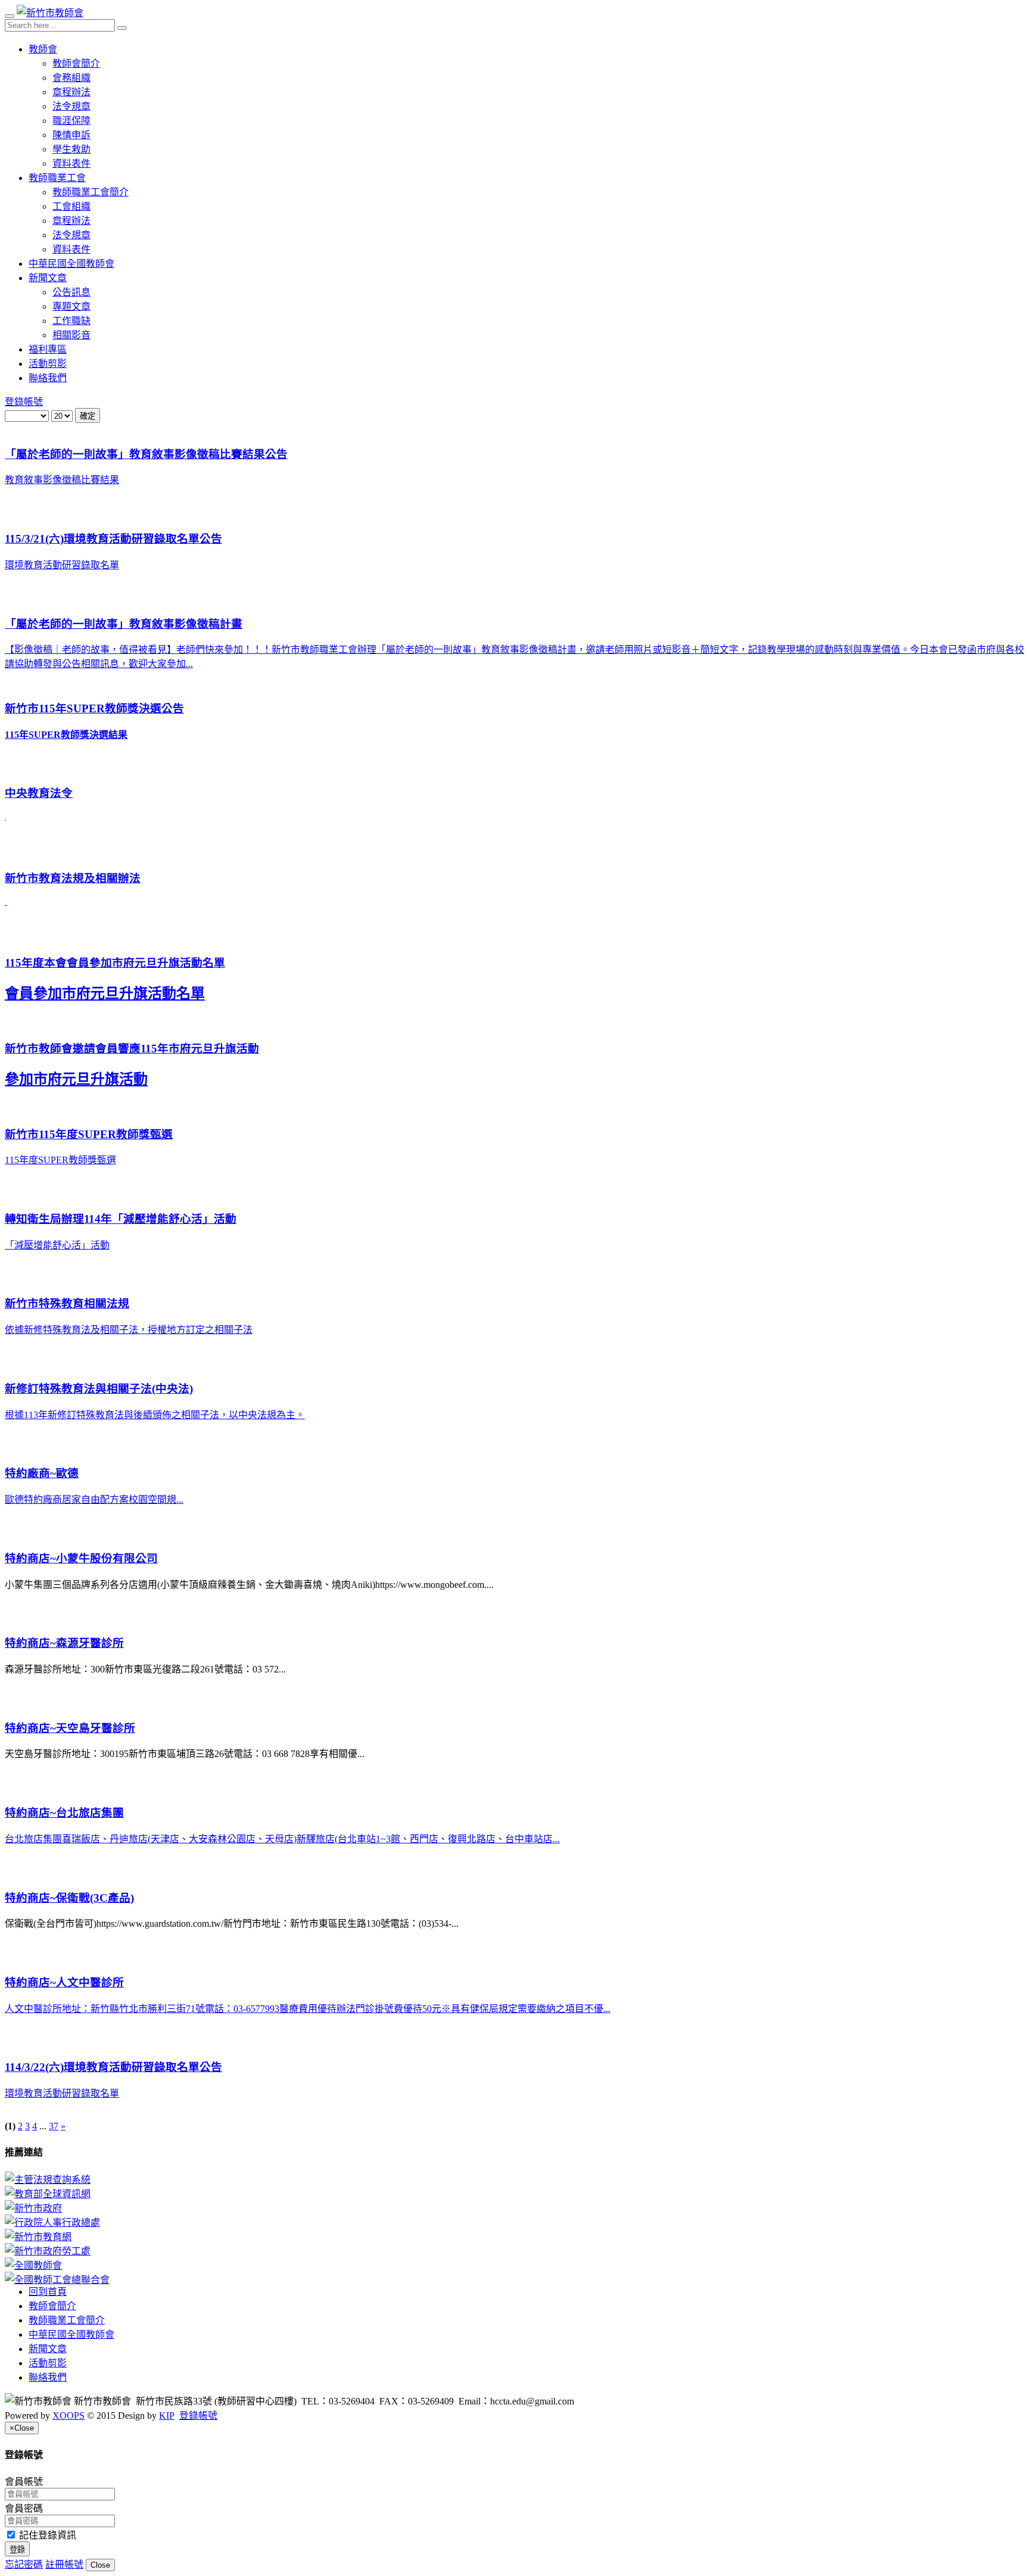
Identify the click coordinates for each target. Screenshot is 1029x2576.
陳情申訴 (71, 135)
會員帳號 (24, 2482)
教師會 (43, 49)
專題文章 (71, 306)
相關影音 (71, 335)
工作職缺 (71, 321)
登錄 (17, 2549)
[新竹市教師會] (50, 13)
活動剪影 (48, 364)
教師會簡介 (76, 63)
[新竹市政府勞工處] (514, 2250)
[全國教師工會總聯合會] (514, 2279)
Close (100, 2565)
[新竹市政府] (514, 2207)
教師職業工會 (57, 178)
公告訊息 (71, 292)
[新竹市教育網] (514, 2236)
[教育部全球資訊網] (514, 2193)
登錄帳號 (24, 402)
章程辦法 (71, 92)
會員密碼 (24, 2508)
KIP (167, 2415)
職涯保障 (71, 121)
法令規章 (71, 106)
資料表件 (71, 163)
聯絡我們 (48, 378)
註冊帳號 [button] (64, 2564)
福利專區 (48, 349)
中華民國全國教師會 (71, 264)
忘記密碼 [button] (24, 2564)
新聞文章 (48, 278)
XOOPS (68, 2415)
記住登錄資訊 (46, 2535)
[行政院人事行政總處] (514, 2222)
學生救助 (71, 149)
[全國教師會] (514, 2264)
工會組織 (71, 206)
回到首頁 (48, 2292)
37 (54, 2126)
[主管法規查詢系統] (514, 2179)
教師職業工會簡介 (91, 192)
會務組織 (71, 78)
